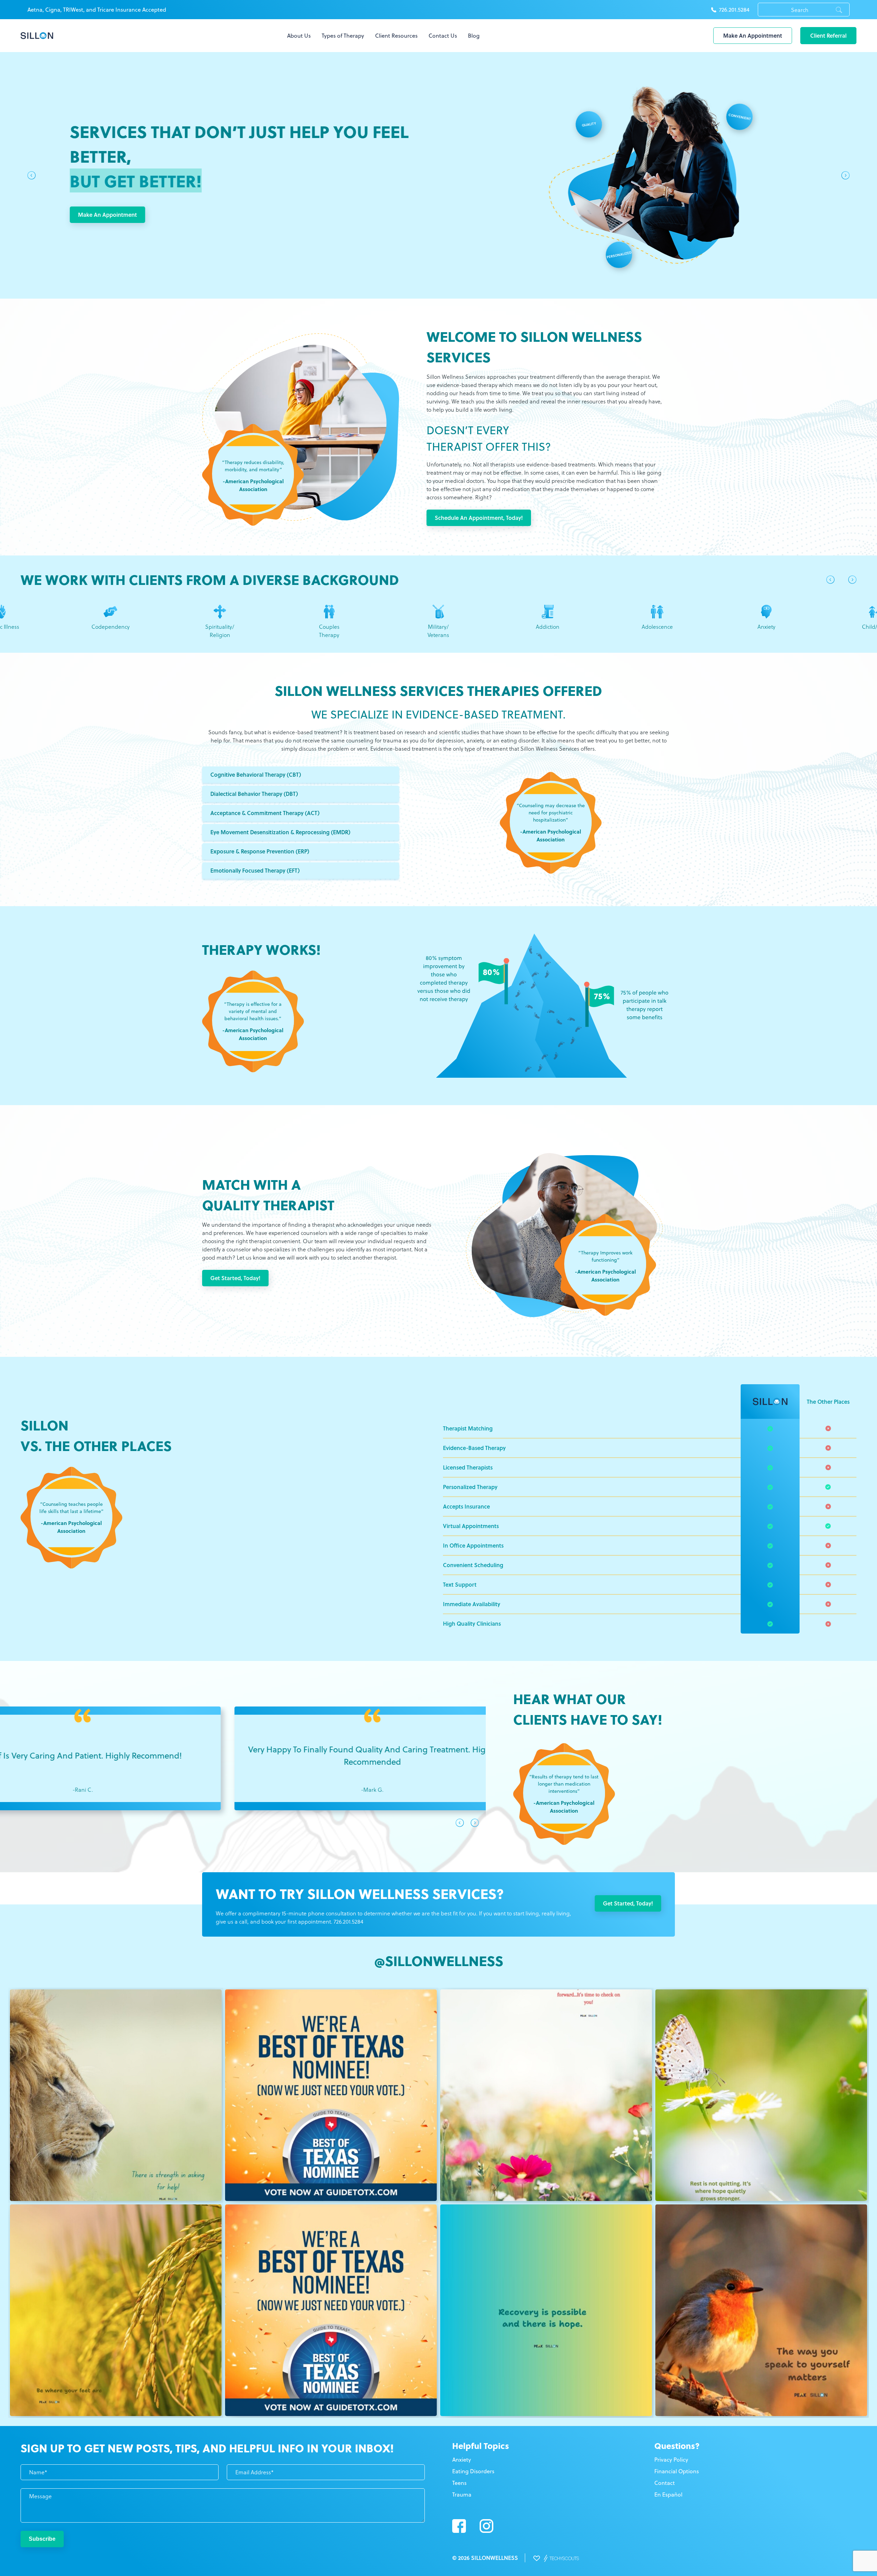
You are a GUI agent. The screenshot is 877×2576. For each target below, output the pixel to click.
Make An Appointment (753, 35)
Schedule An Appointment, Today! (479, 518)
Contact (665, 2483)
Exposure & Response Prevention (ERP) (260, 851)
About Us (299, 36)
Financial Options (677, 2471)
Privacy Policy (671, 2460)
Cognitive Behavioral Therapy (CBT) (256, 774)
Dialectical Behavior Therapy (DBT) (254, 794)
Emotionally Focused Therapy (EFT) (255, 870)
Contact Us (443, 36)
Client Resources (396, 36)
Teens (459, 2483)
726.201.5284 (734, 10)
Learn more (805, 215)
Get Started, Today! (235, 1278)
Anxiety (462, 2460)
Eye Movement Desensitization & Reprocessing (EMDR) (280, 832)
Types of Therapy (343, 36)
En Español (668, 2494)
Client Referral (828, 35)
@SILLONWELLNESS (439, 1960)
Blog (474, 36)
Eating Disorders (473, 2471)
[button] (32, 177)
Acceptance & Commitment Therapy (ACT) (265, 813)
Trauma (462, 2494)
